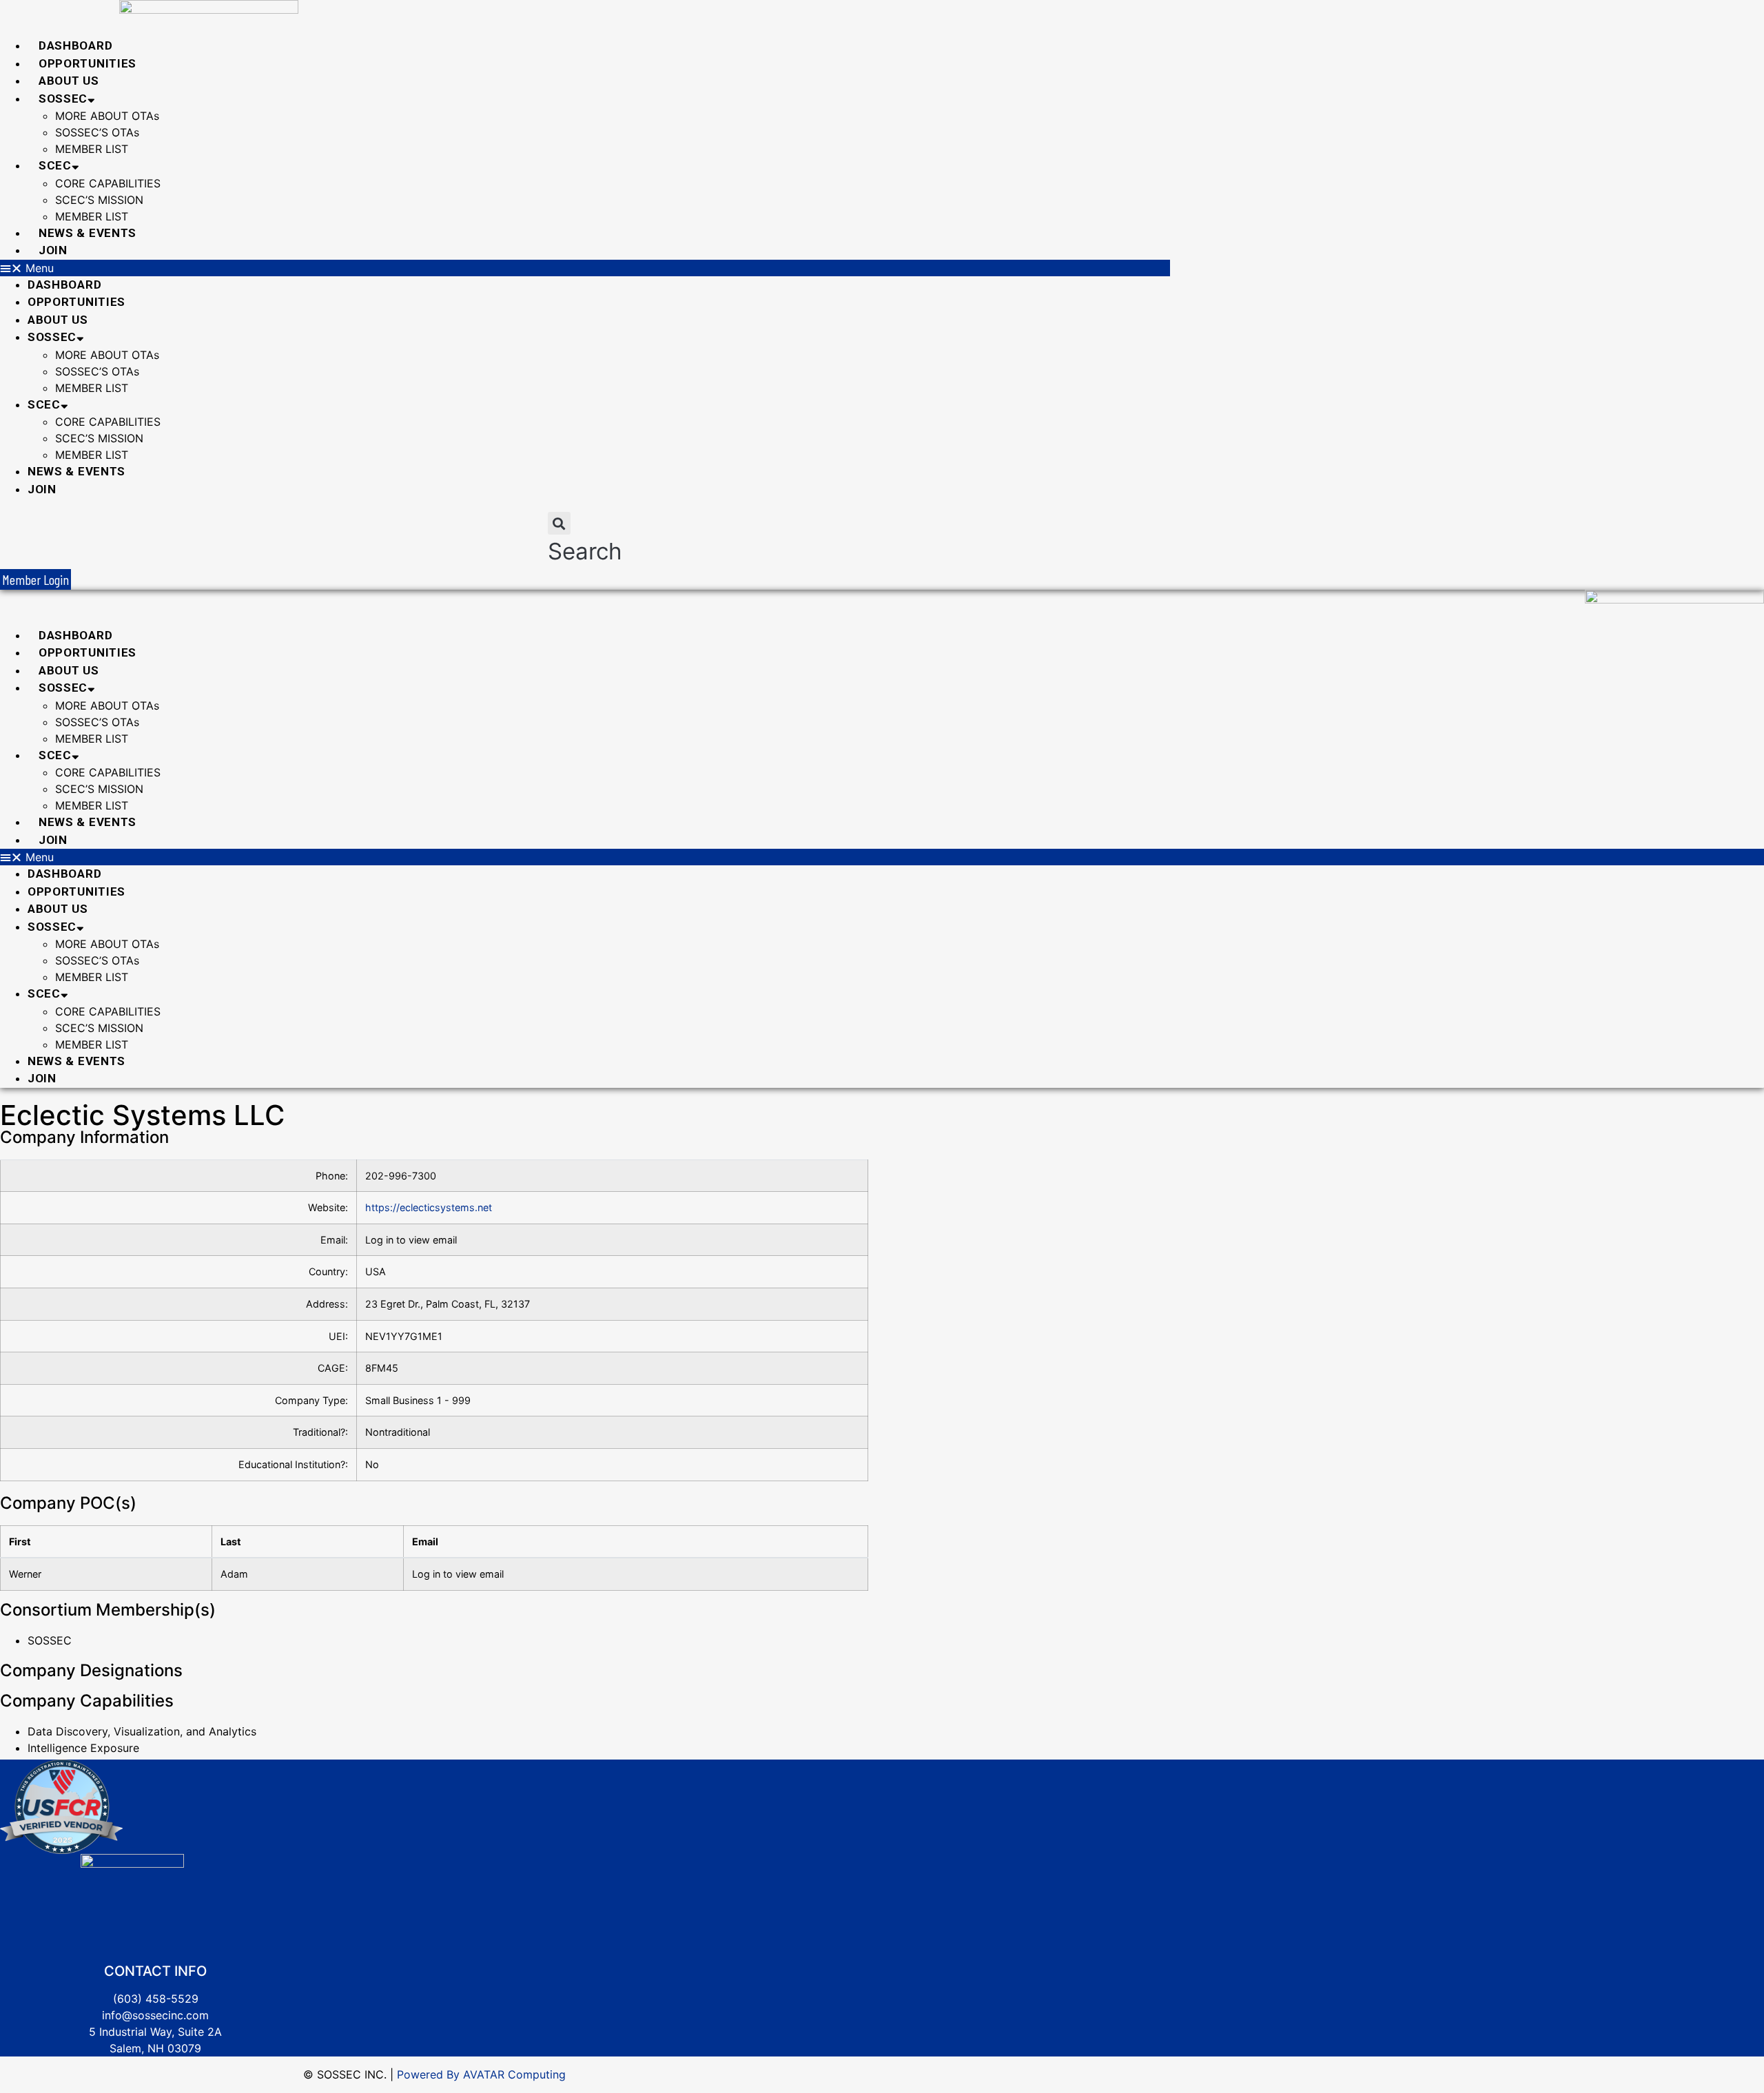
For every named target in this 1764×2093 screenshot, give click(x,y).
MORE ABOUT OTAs (107, 116)
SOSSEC (63, 99)
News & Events (88, 233)
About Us (69, 81)
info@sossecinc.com (155, 2015)
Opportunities (88, 63)
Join (53, 250)
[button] (585, 268)
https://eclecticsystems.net (429, 1207)
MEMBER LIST (92, 149)
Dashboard (75, 45)
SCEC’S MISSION (99, 200)
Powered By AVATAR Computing (480, 2074)
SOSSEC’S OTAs (97, 132)
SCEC (55, 165)
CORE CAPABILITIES (108, 183)
